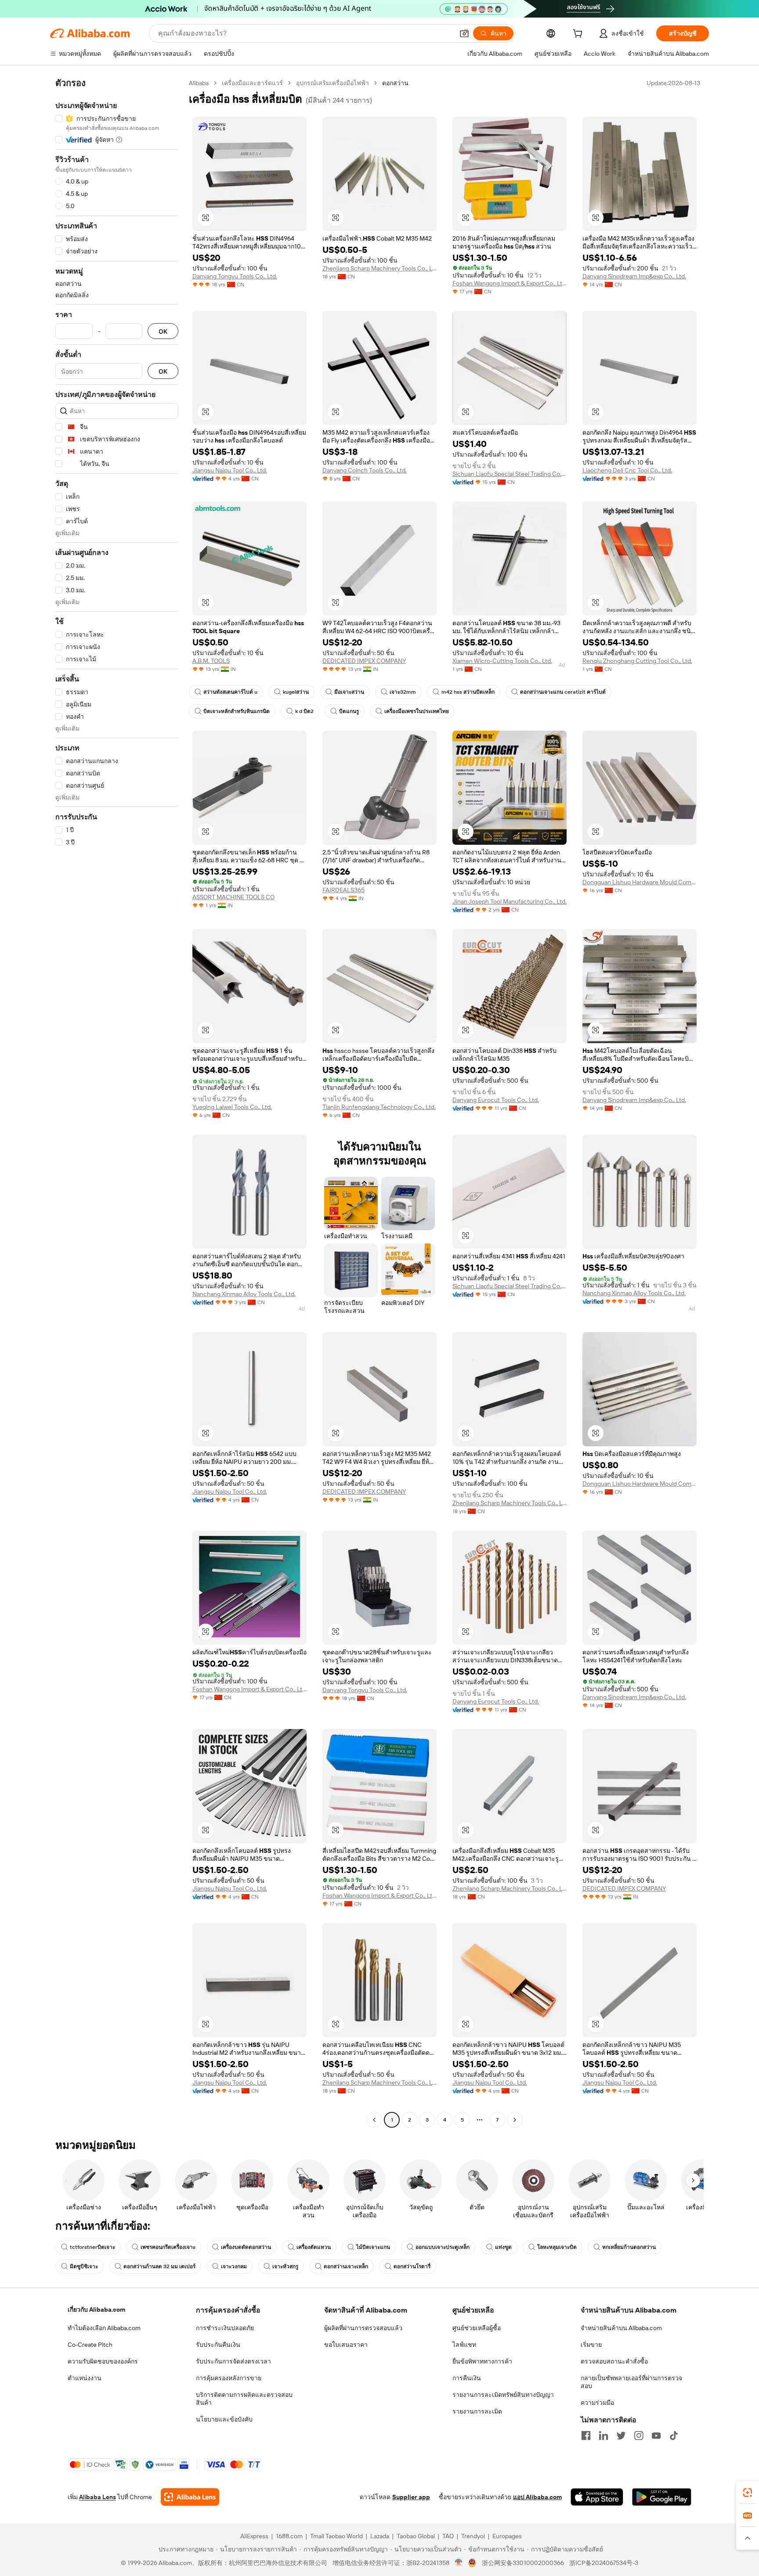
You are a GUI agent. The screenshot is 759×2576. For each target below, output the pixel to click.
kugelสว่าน (296, 692)
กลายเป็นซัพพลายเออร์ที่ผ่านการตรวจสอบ (631, 2382)
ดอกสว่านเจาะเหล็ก (346, 2266)
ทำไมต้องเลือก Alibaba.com (104, 2328)
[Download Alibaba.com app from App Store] (597, 2497)
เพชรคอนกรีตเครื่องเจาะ (168, 2247)
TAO (448, 2536)
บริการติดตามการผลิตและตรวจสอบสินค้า (244, 2399)
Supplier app (411, 2497)
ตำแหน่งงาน (85, 2378)
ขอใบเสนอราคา (346, 2345)
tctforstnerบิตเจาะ (92, 2247)
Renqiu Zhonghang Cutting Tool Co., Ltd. (637, 661)
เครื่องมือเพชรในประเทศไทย (417, 711)
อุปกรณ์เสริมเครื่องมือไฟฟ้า (333, 83)
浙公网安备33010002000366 (523, 2563)
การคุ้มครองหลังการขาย (229, 2378)
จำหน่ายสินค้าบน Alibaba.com (621, 2328)
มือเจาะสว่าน (349, 692)
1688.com (289, 2536)
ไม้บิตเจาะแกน (373, 2247)
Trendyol (473, 2536)
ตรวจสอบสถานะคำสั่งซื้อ (614, 2361)
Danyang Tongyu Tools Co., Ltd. (235, 276)
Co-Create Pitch (90, 2345)
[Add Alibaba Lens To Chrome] (190, 2497)
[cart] (579, 35)
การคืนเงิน (467, 2378)
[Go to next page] (515, 2120)
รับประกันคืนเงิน (218, 2345)
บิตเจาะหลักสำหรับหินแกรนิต (237, 711)
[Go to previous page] (374, 2120)
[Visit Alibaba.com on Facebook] (586, 2435)
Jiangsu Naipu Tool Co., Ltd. (230, 470)
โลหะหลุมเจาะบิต (557, 2247)
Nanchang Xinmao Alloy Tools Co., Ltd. (244, 1294)
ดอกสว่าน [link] (395, 83)
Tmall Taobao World (336, 2536)
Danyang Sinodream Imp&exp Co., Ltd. (634, 276)
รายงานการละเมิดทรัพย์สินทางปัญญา (503, 2395)
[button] (464, 33)
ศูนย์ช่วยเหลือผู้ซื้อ (477, 2328)
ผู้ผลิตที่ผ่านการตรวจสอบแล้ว (363, 2328)
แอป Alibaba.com (537, 2497)
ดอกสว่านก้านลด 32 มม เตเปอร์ (159, 2266)
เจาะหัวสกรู (285, 2266)
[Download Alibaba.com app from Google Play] (662, 2497)
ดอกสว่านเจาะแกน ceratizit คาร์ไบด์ (563, 692)
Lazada (380, 2536)
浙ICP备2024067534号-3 (604, 2563)
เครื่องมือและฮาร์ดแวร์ (252, 83)
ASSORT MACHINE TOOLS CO (233, 897)
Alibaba (199, 83)
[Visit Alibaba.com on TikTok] (674, 2435)
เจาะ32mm (403, 692)
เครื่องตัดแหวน (314, 2247)
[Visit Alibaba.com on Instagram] (639, 2435)
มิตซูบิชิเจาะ (84, 2266)
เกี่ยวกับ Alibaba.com (96, 2309)
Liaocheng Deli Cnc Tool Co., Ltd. (627, 470)
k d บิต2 (304, 711)
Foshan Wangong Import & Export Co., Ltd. (510, 283)
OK (163, 331)
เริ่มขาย (591, 2345)
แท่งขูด (503, 2247)
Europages (507, 2536)
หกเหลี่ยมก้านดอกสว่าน (629, 2247)
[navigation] (117, 1102)
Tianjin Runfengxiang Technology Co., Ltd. (379, 1107)
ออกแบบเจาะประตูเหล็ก (443, 2247)
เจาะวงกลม (234, 2266)
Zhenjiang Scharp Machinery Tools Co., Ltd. (379, 268)
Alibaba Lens (98, 2497)
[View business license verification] (459, 2563)
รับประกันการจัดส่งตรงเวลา (233, 2361)
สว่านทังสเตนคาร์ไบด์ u (230, 692)
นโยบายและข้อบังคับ (224, 2419)
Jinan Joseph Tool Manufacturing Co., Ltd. (510, 901)
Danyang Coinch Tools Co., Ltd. (365, 470)
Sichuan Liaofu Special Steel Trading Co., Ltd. (510, 474)
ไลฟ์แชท (464, 2345)
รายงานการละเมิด (477, 2411)
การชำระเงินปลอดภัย (225, 2328)
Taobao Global (416, 2536)
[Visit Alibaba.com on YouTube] (656, 2435)
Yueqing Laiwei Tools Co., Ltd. (232, 1107)
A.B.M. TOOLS (211, 661)
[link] (748, 2493)
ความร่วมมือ (597, 2403)
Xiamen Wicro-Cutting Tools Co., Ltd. (502, 661)
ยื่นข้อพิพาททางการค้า (482, 2361)
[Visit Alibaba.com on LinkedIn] (604, 2435)
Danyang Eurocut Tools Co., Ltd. (496, 1100)
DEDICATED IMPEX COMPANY (364, 661)
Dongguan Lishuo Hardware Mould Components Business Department (640, 882)
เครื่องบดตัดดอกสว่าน (246, 2247)
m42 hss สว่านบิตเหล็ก (468, 692)
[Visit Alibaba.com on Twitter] (621, 2435)
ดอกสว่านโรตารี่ (412, 2266)
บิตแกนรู (349, 711)
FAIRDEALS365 (343, 890)
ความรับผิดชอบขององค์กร (103, 2361)
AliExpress (254, 2536)
